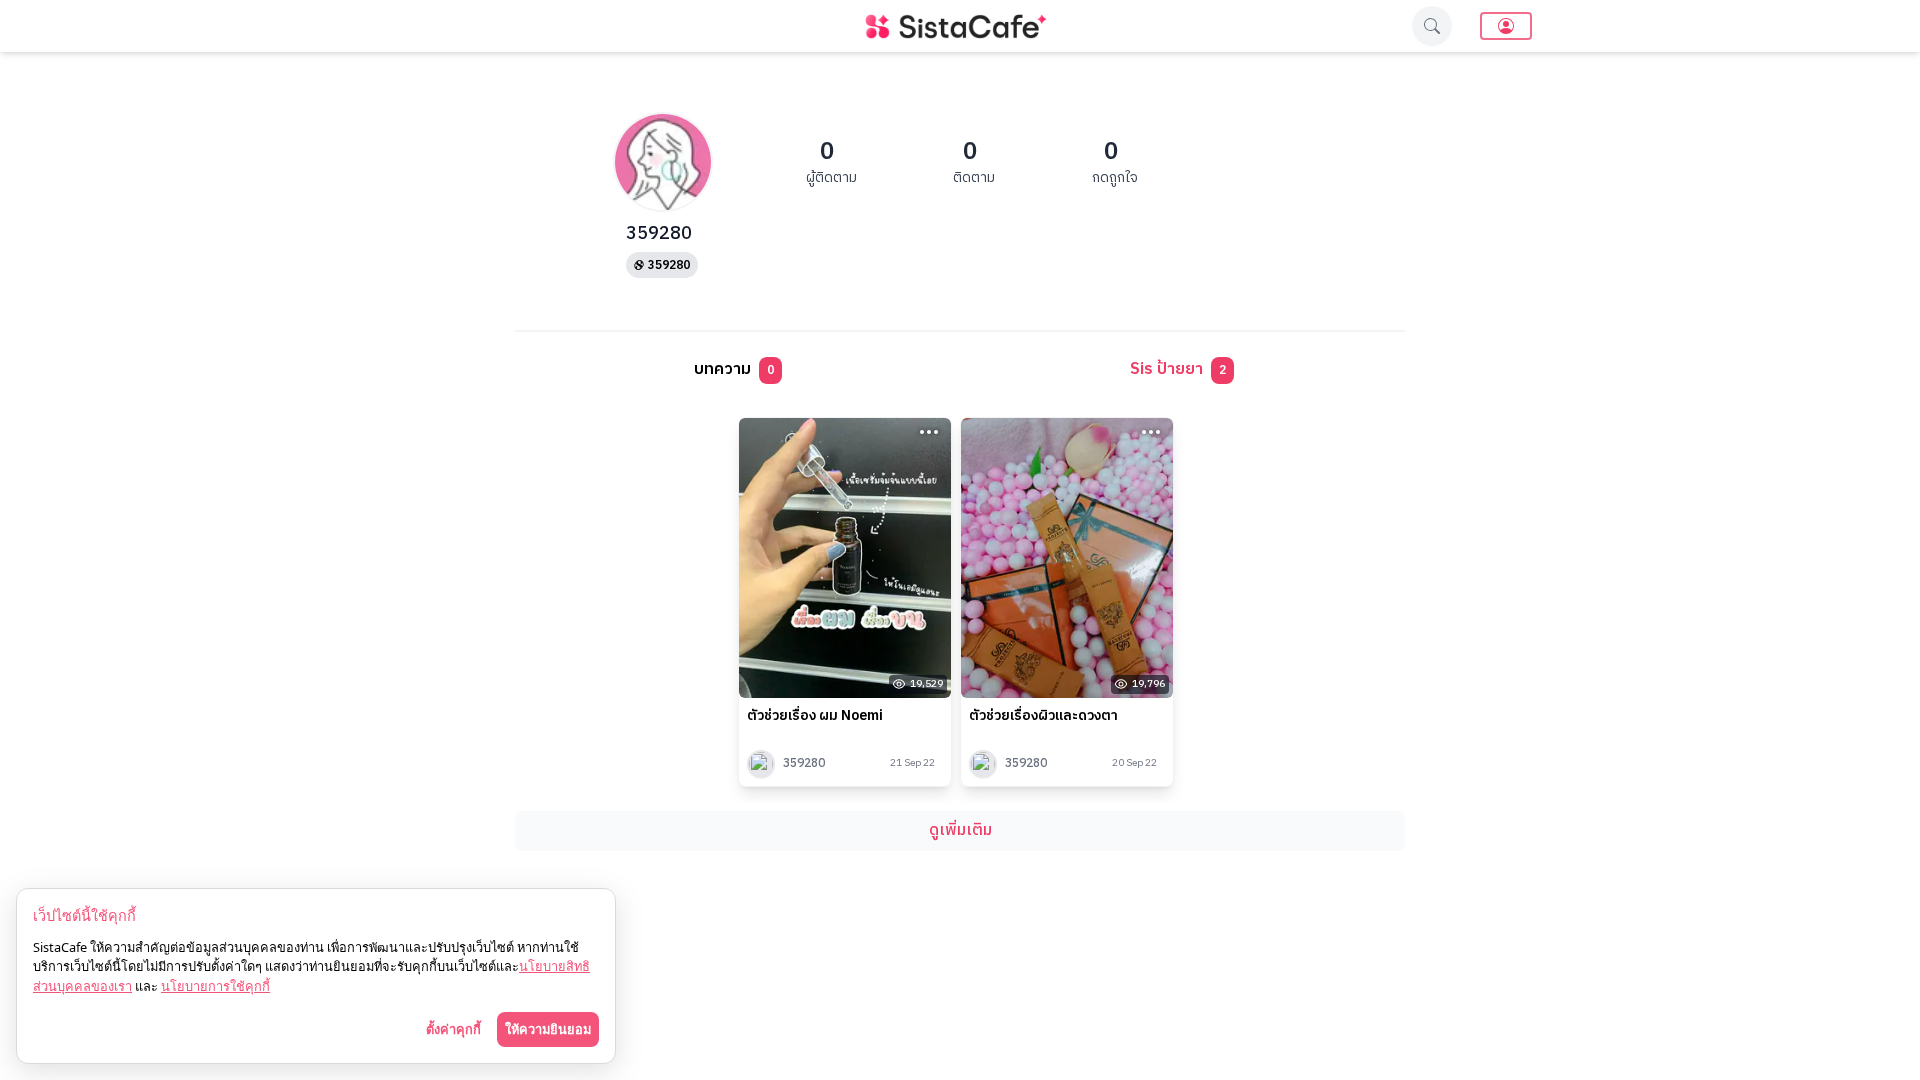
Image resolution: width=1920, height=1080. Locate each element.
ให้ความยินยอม (548, 1029)
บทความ (734, 369)
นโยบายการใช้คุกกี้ (215, 986)
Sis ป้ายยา (1178, 369)
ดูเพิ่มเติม (960, 830)
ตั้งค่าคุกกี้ (453, 1029)
